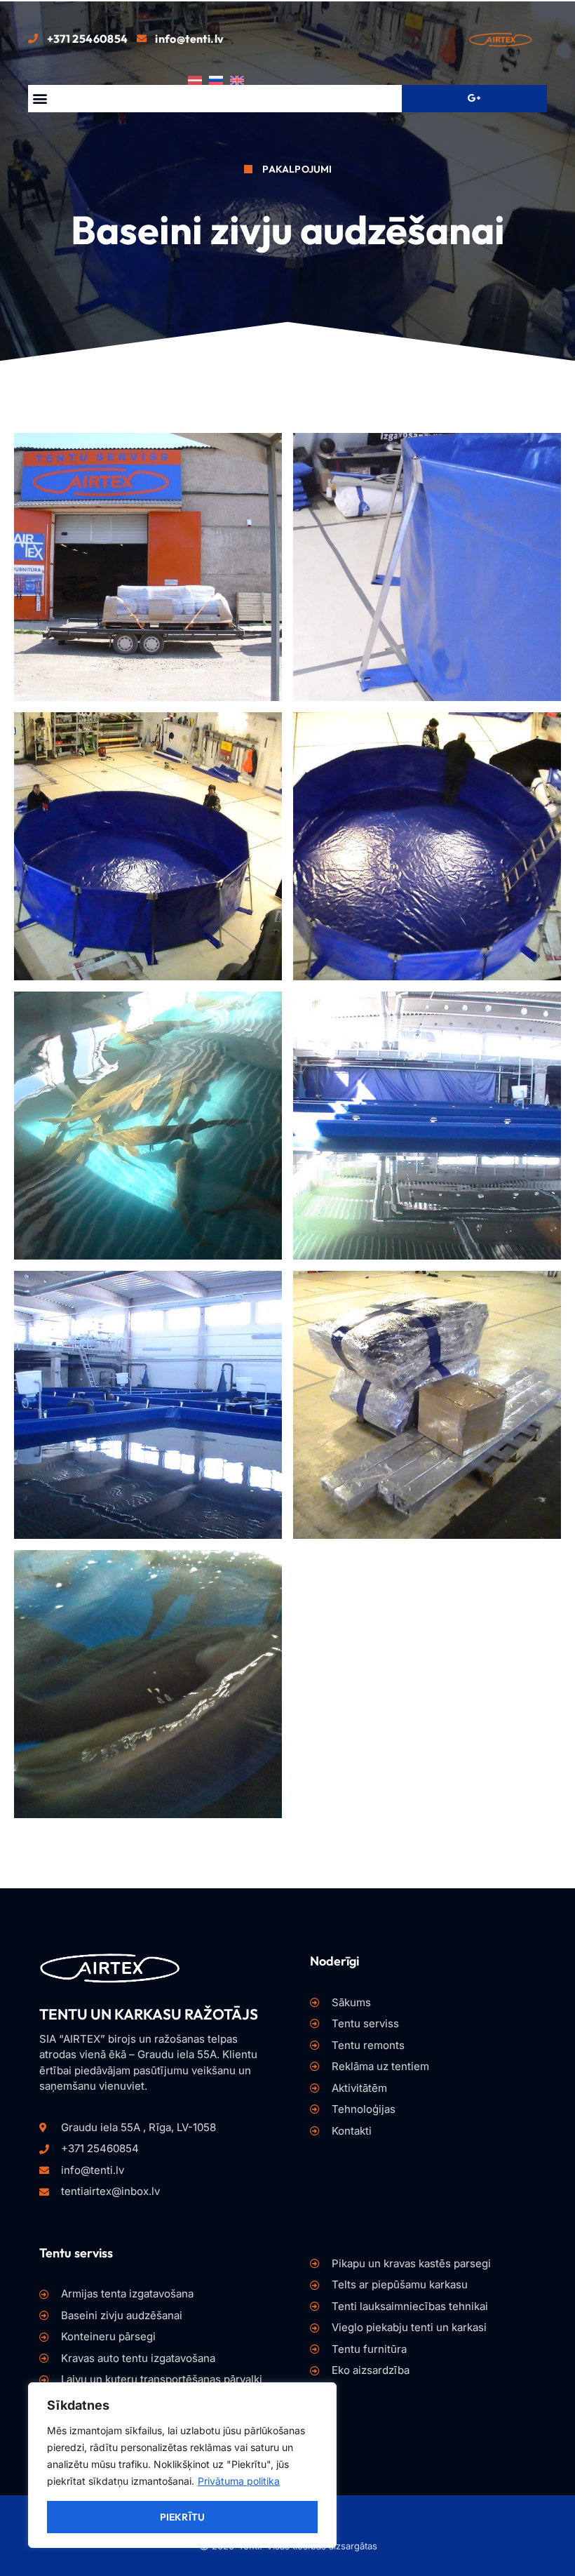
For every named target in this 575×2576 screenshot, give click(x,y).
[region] (182, 2465)
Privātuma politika (239, 2481)
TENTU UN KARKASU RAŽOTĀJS (149, 2014)
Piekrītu (183, 2517)
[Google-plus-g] (474, 98)
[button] (40, 99)
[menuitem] (198, 80)
